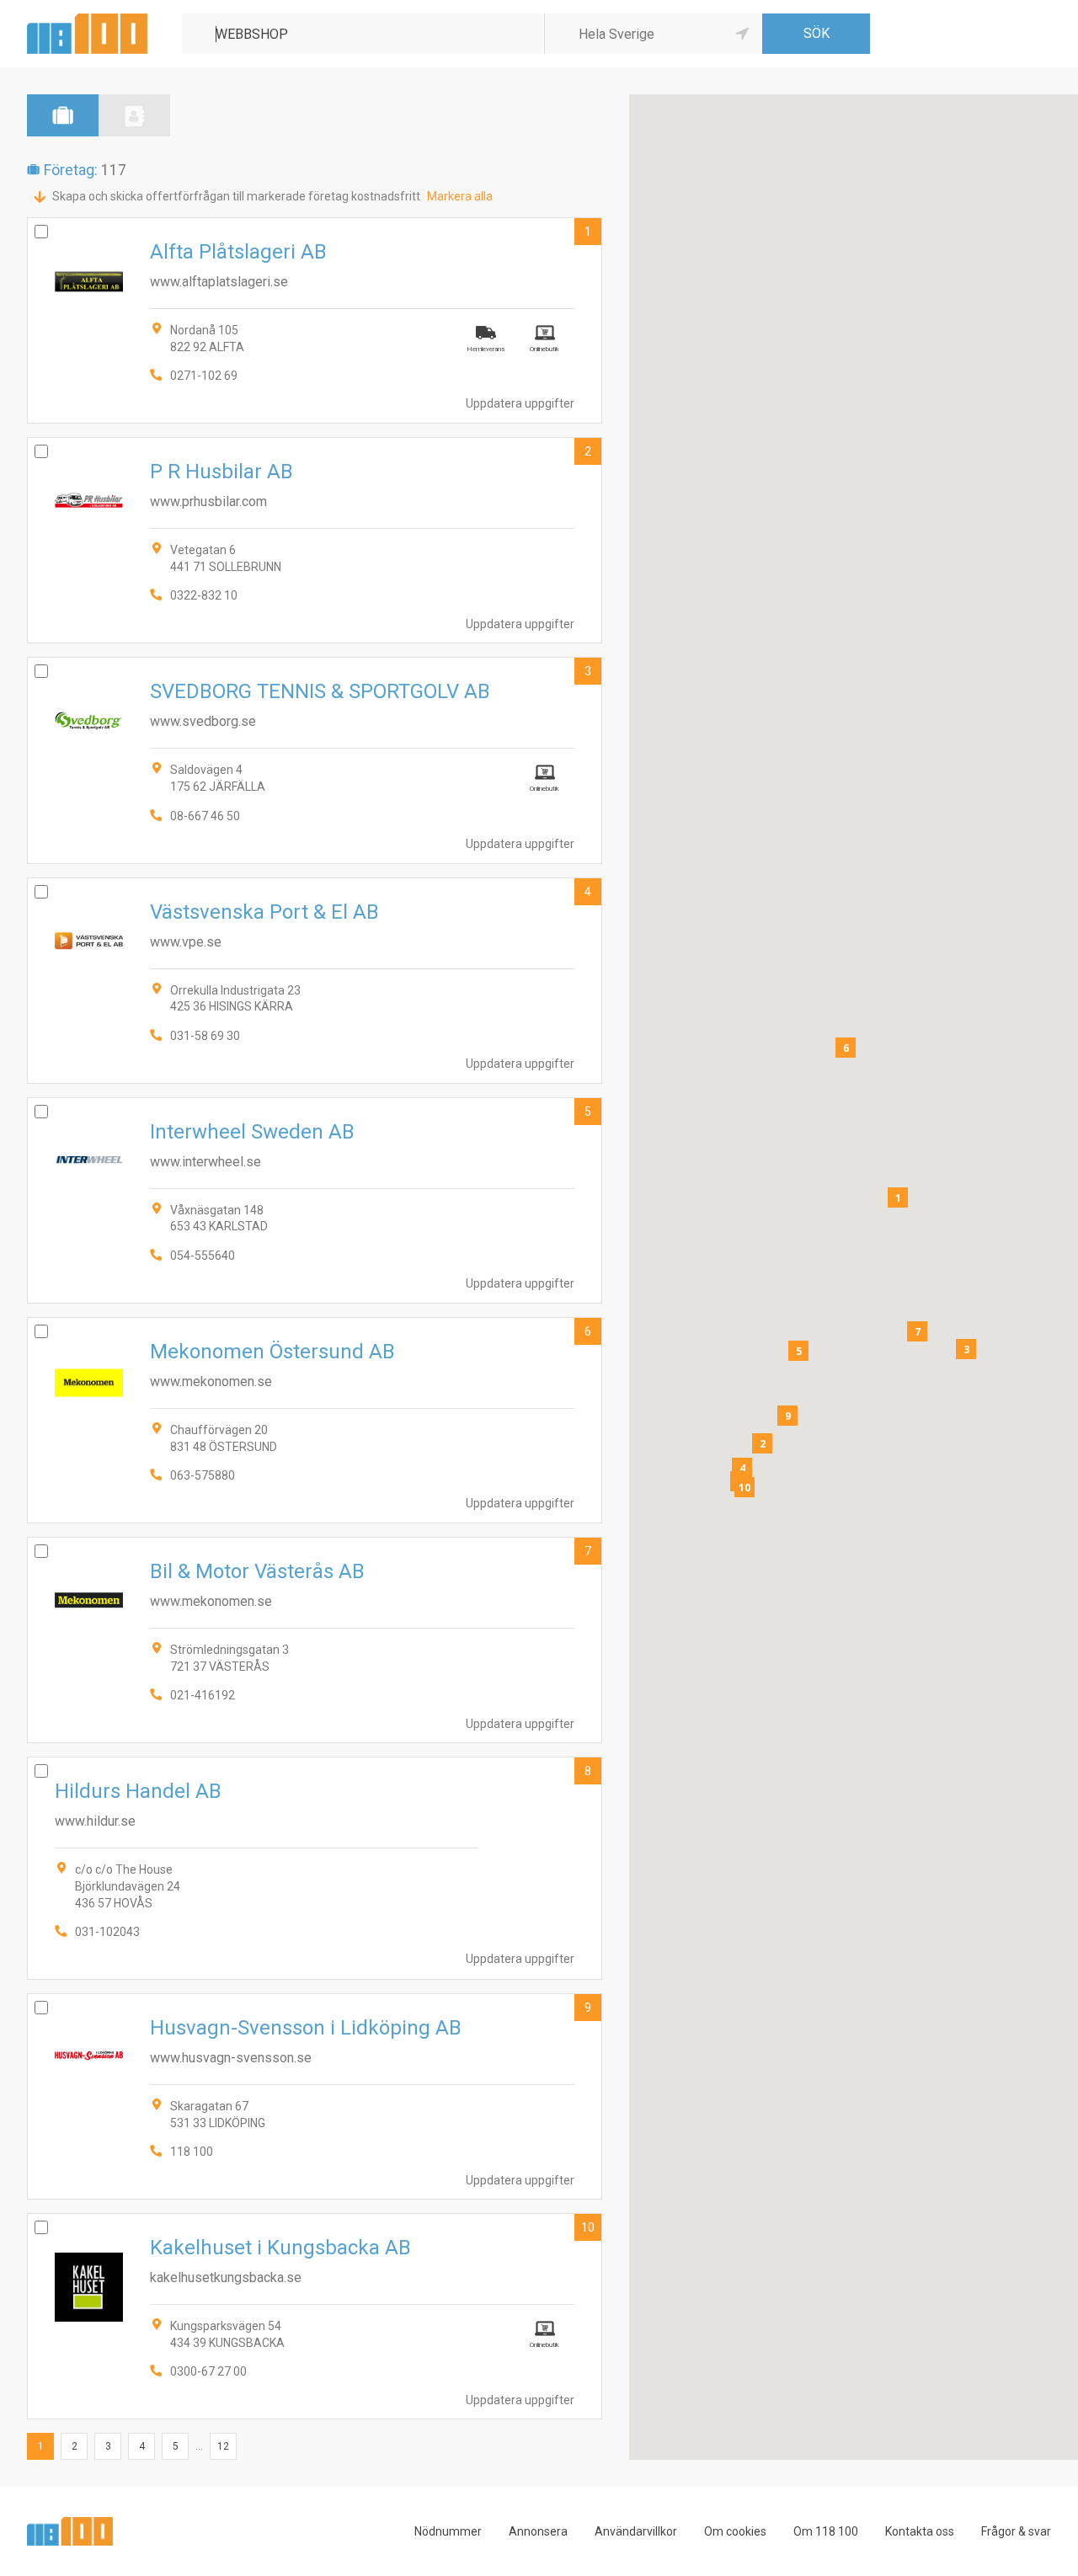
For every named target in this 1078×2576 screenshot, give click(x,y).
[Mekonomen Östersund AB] (315, 1420)
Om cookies (735, 2531)
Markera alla (460, 196)
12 (223, 2446)
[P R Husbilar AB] (315, 540)
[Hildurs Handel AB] (315, 1868)
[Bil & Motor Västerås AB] (315, 1640)
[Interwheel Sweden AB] (315, 1200)
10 (588, 2227)
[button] (898, 1197)
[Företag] (63, 115)
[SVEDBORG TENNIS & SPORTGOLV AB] (315, 760)
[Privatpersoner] (134, 115)
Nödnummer (448, 2531)
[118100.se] (87, 20)
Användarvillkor (636, 2531)
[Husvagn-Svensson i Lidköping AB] (315, 2096)
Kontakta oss (920, 2531)
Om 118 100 (826, 2531)
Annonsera (538, 2531)
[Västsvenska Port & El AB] (315, 981)
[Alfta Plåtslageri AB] (315, 320)
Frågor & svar (1016, 2531)
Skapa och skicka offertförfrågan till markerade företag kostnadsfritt (236, 196)
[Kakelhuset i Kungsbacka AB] (315, 2316)
